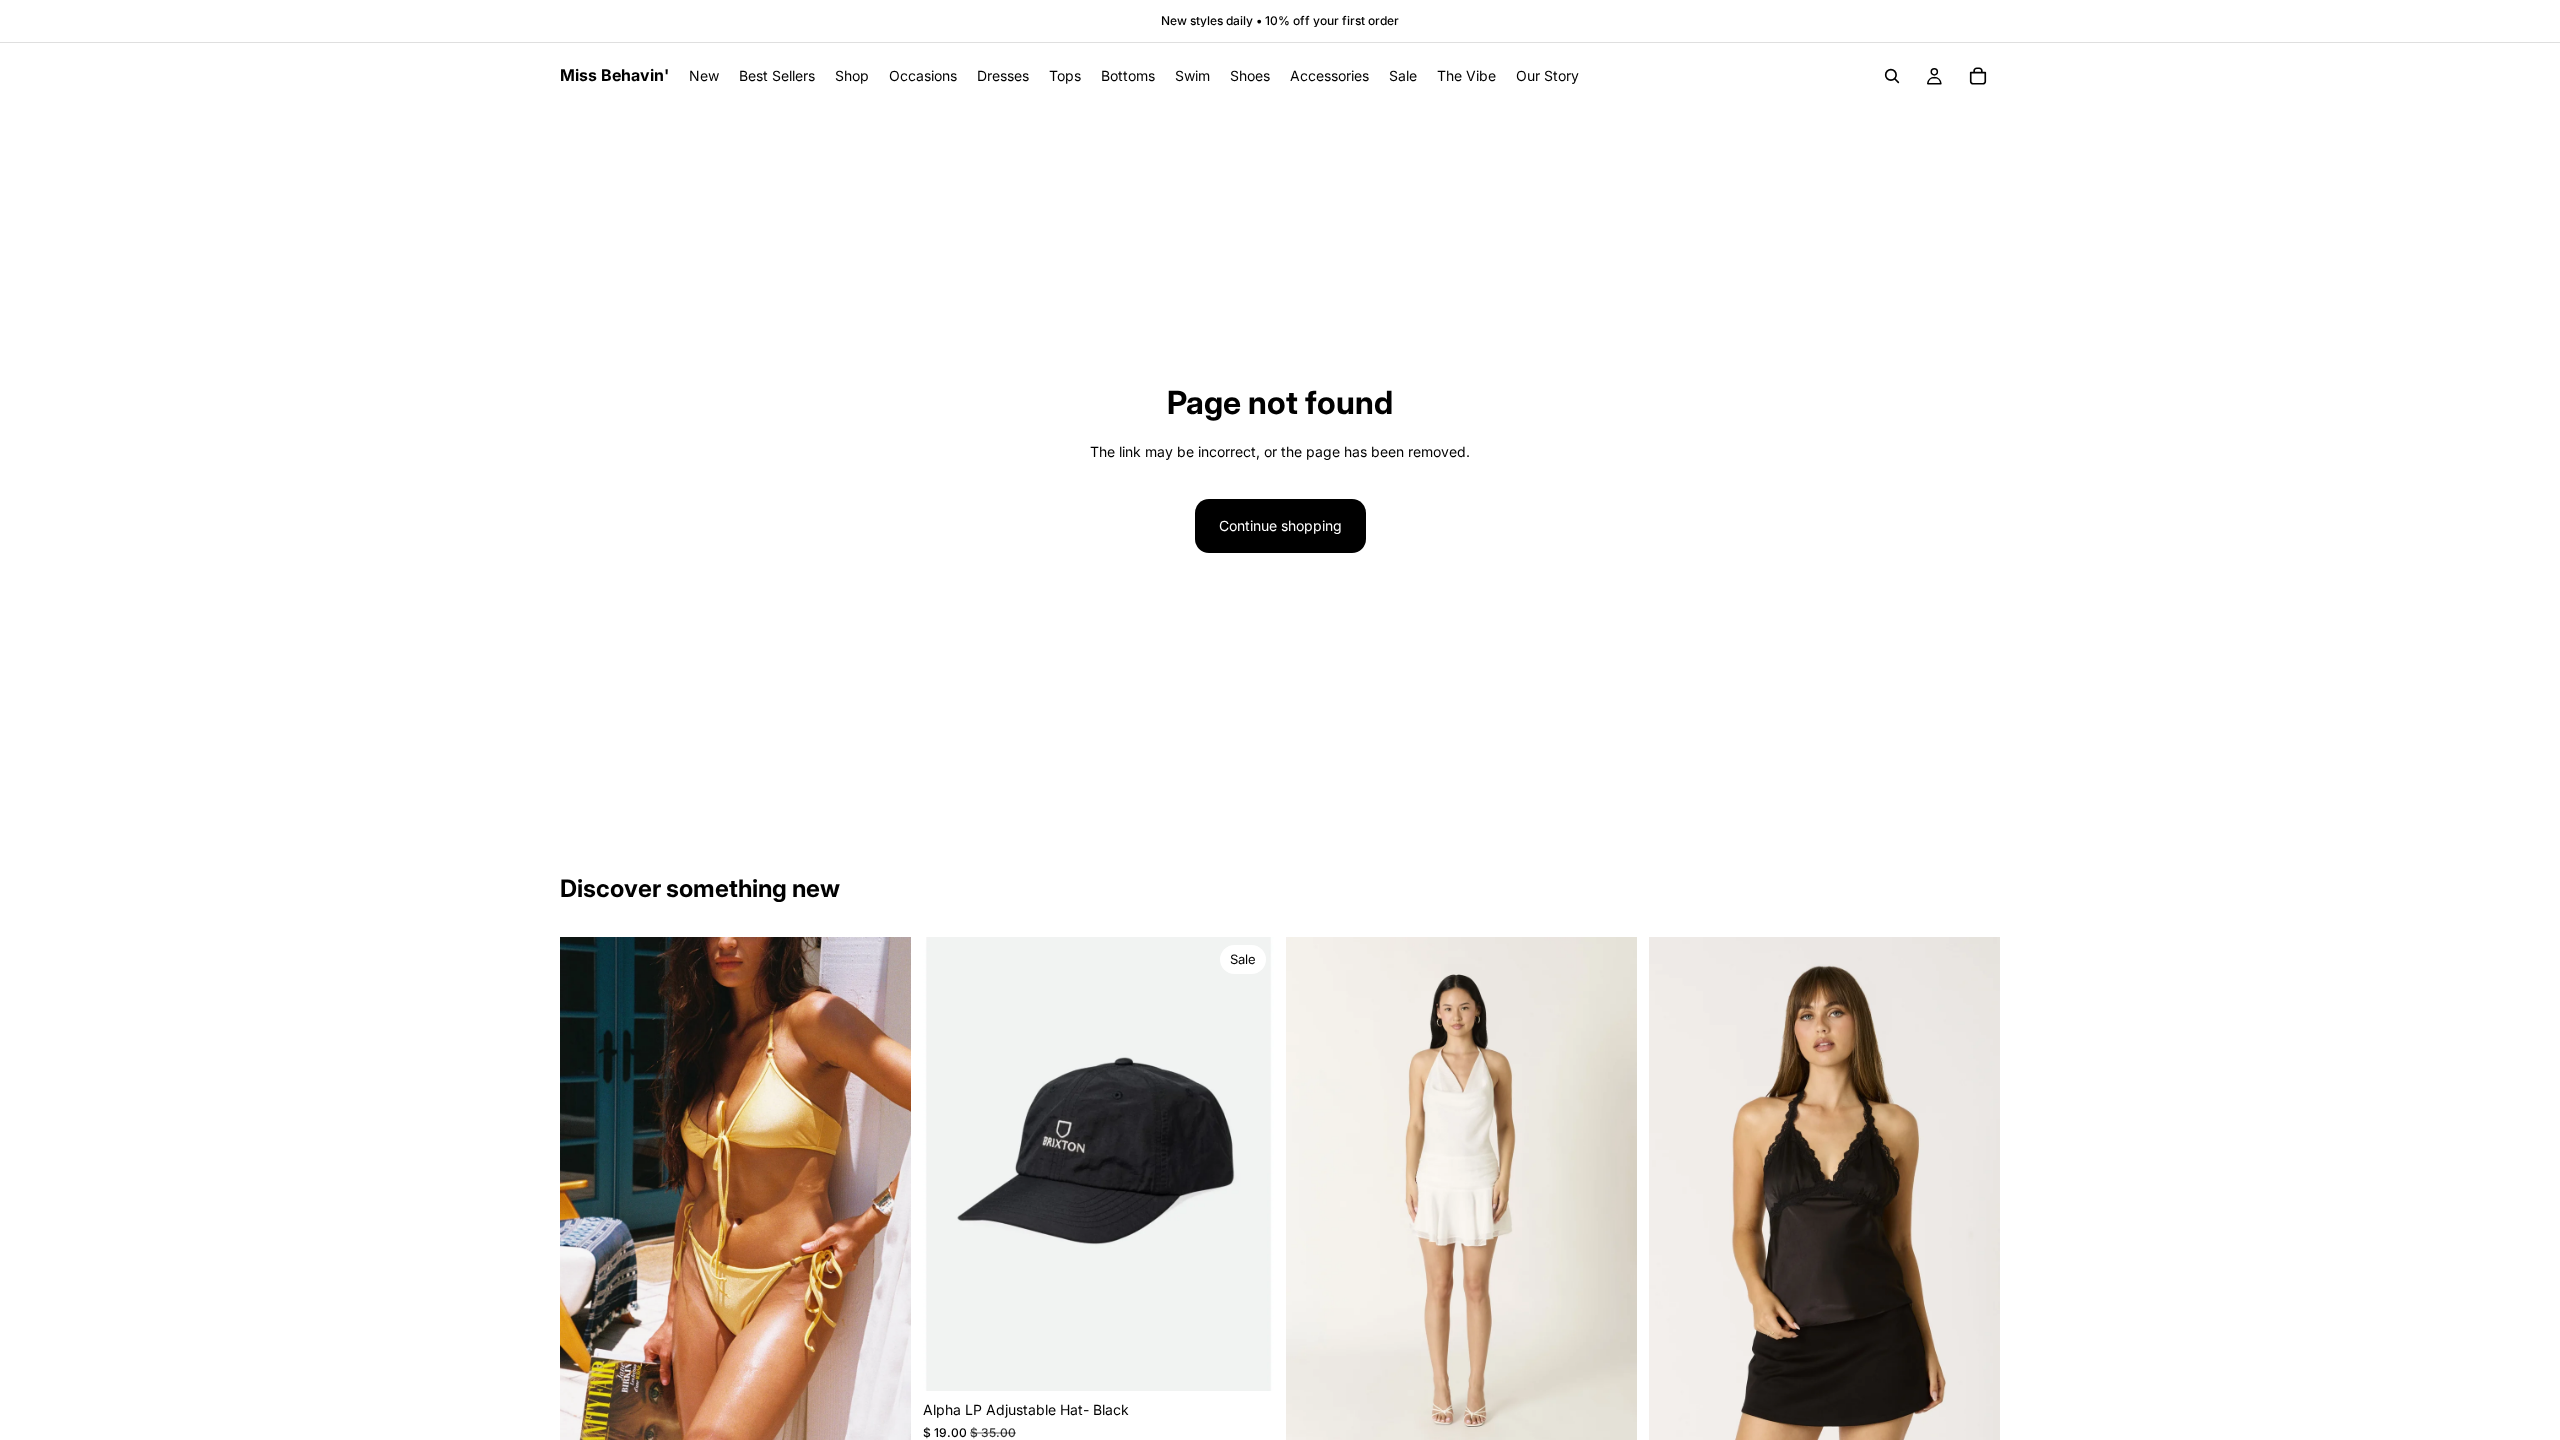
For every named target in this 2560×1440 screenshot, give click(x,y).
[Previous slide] (590, 1197)
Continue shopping (1280, 525)
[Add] (1243, 1360)
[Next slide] (881, 1197)
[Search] (1892, 76)
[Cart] (1978, 76)
